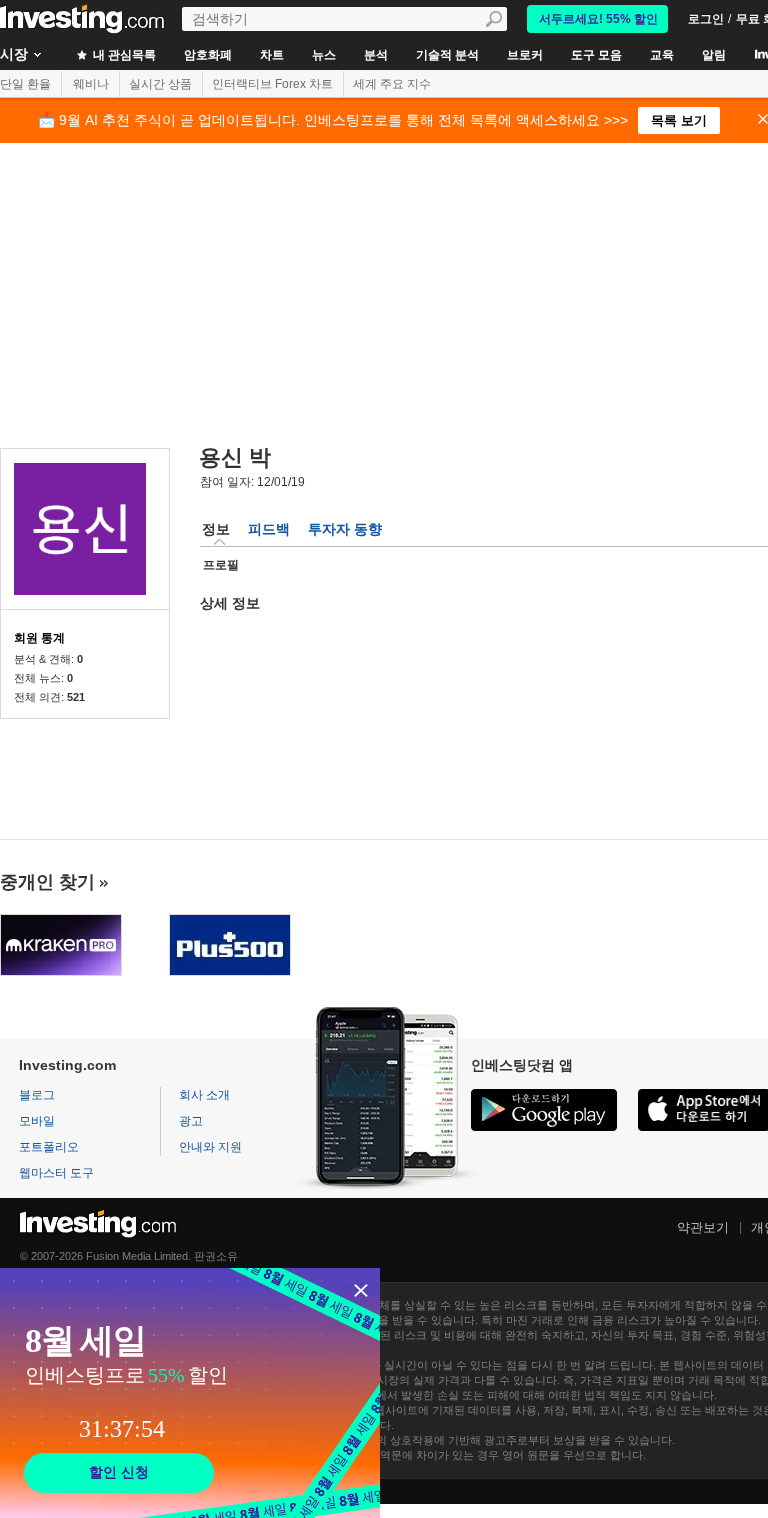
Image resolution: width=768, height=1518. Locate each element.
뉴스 (324, 55)
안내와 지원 (210, 1147)
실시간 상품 (160, 84)
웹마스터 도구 (56, 1173)
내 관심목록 (123, 55)
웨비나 (91, 84)
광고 (191, 1121)
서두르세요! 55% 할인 (598, 19)
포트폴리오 (49, 1147)
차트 (272, 55)
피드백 (269, 529)
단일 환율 (25, 84)
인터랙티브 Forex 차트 (272, 84)
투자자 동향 (345, 529)
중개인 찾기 (47, 882)
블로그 (37, 1095)
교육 (662, 55)
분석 (376, 55)
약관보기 (703, 1227)
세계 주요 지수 (392, 84)
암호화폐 (208, 55)
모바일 (37, 1121)
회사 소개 (204, 1095)
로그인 (706, 19)
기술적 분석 (447, 55)
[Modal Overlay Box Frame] (190, 1393)
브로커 (525, 55)
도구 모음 (596, 55)
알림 (714, 55)
